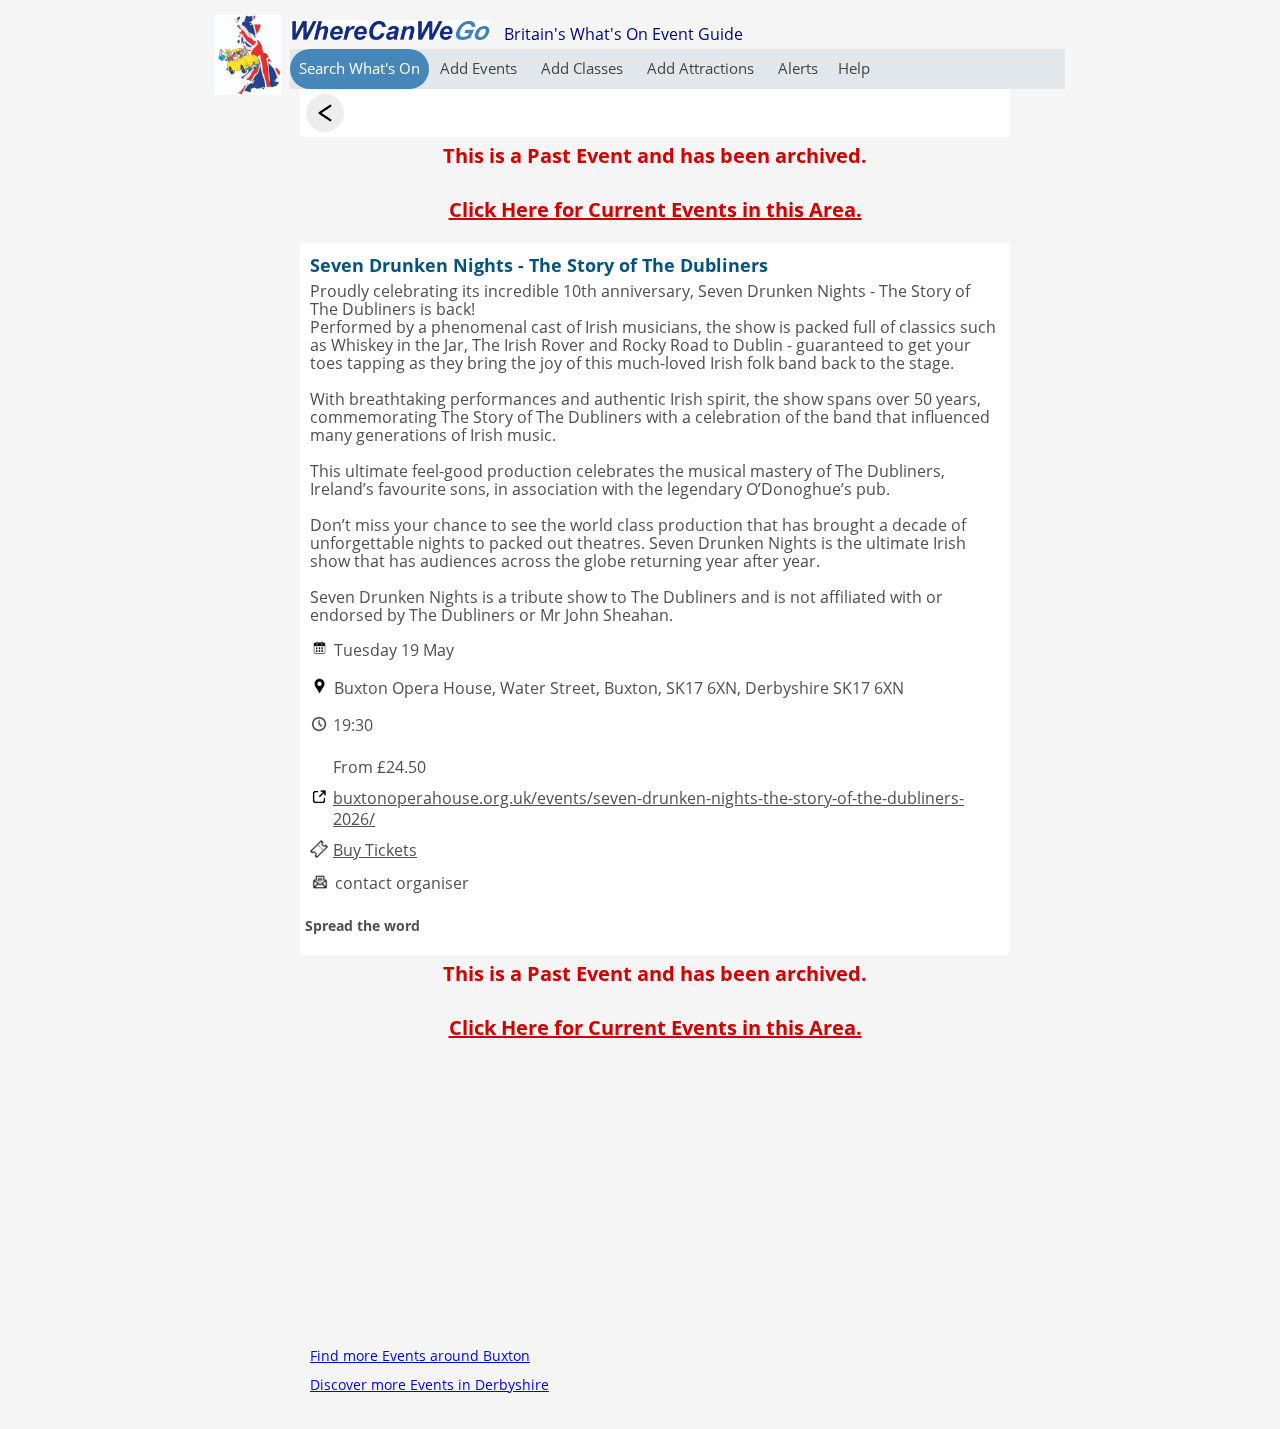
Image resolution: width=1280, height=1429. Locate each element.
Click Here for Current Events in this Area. (655, 209)
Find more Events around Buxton (420, 1355)
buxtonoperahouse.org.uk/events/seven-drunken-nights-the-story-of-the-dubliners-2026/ (648, 809)
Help (854, 68)
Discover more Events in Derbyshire (429, 1384)
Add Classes (584, 68)
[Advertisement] (655, 1201)
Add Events (480, 68)
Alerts (798, 68)
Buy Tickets (375, 850)
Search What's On (359, 68)
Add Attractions (702, 68)
